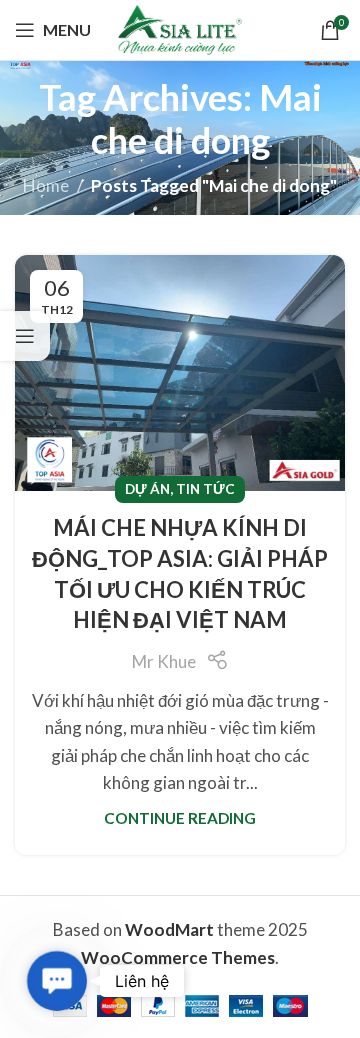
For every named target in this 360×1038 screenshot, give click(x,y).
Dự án (147, 489)
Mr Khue (164, 661)
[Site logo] (180, 27)
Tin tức (205, 489)
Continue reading (180, 818)
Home (46, 185)
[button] (56, 980)
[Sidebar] (25, 336)
